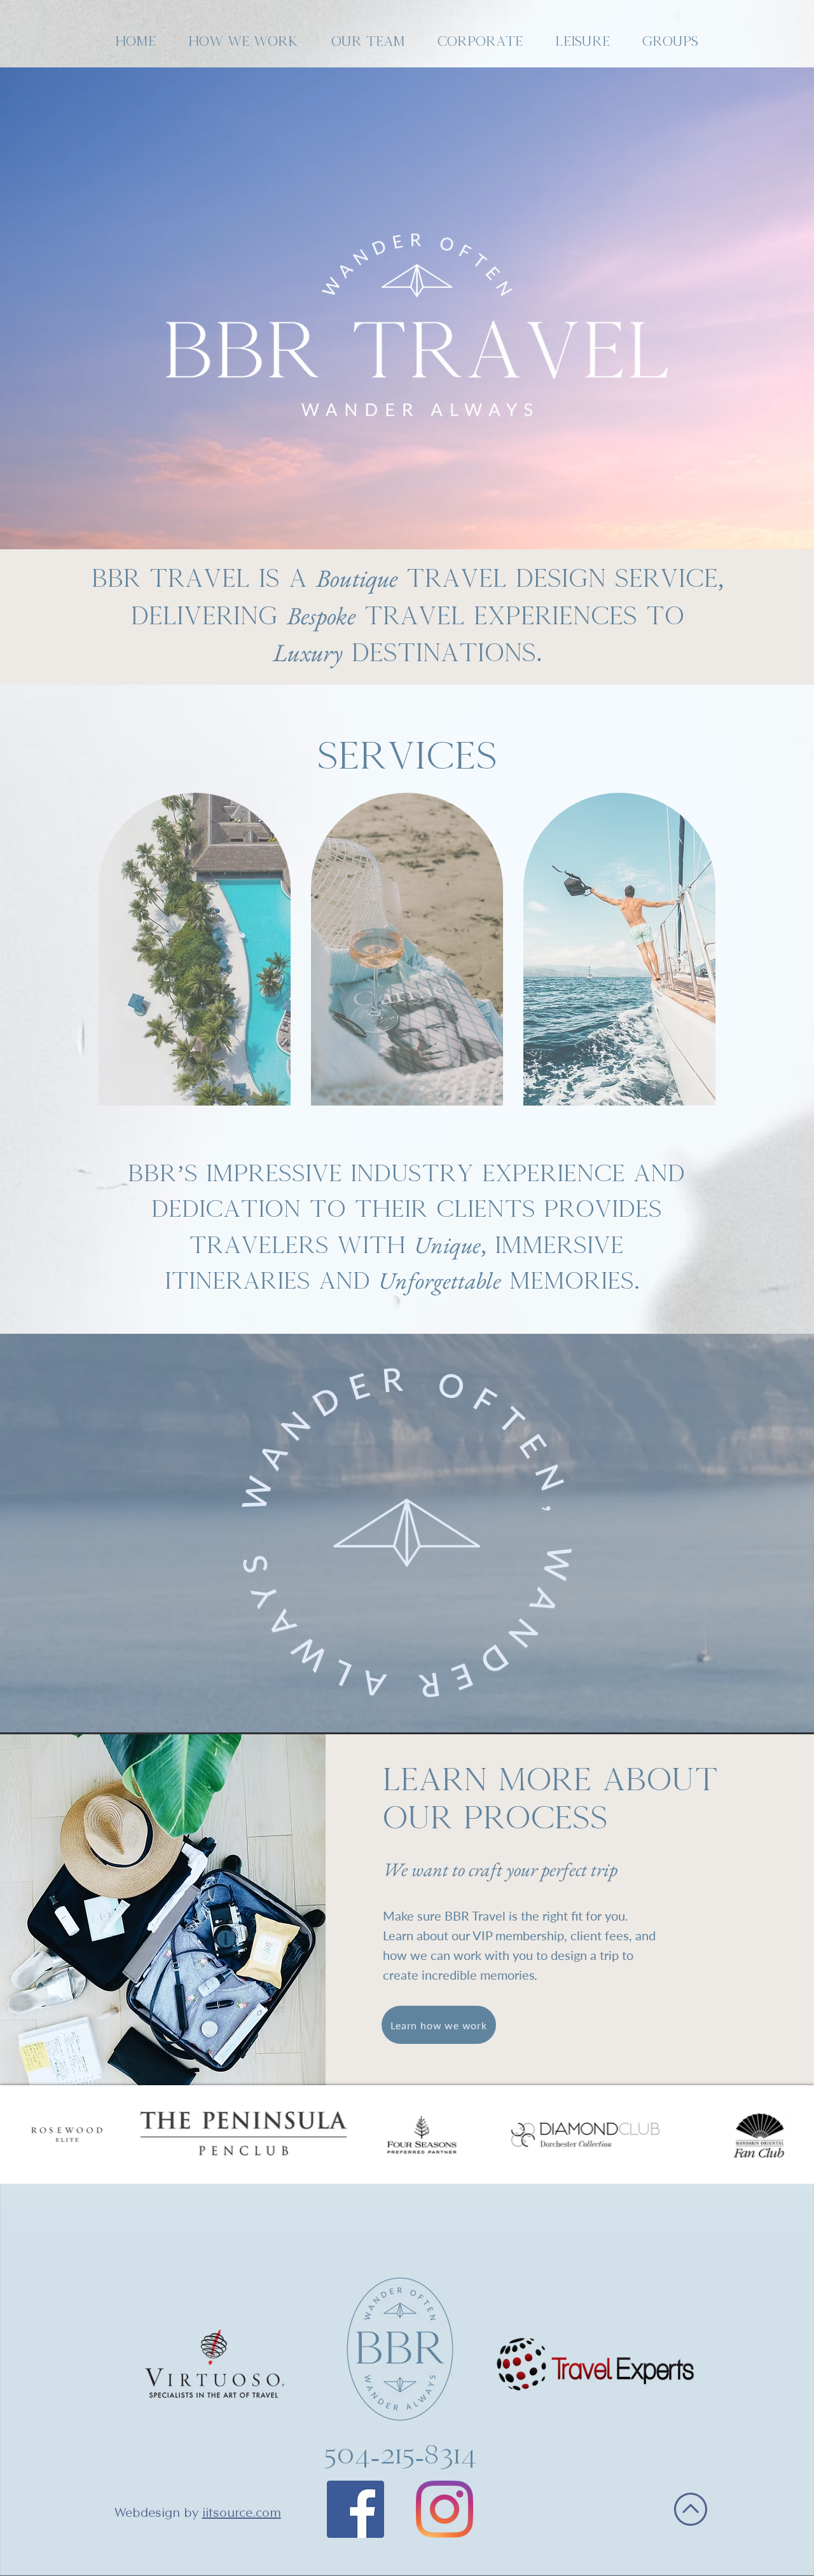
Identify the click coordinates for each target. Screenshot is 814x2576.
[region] (195, 949)
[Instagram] (445, 2509)
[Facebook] (355, 2509)
